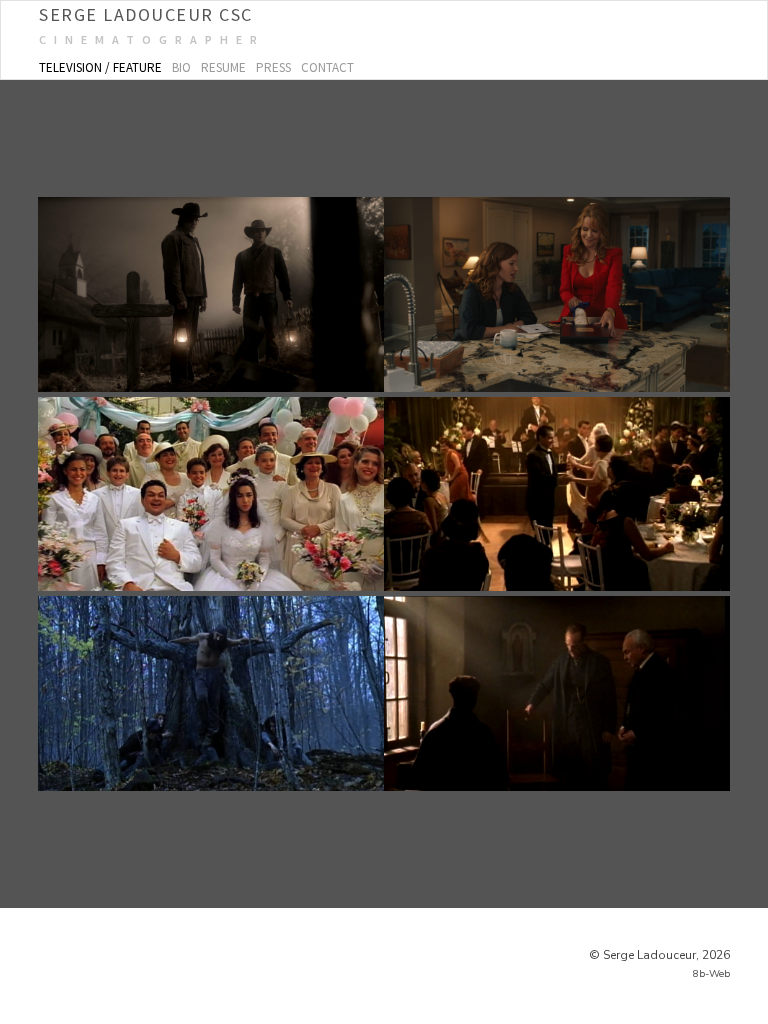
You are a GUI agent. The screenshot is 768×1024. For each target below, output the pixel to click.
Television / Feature (100, 67)
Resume (223, 67)
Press (273, 67)
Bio (181, 67)
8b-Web (711, 974)
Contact (327, 67)
